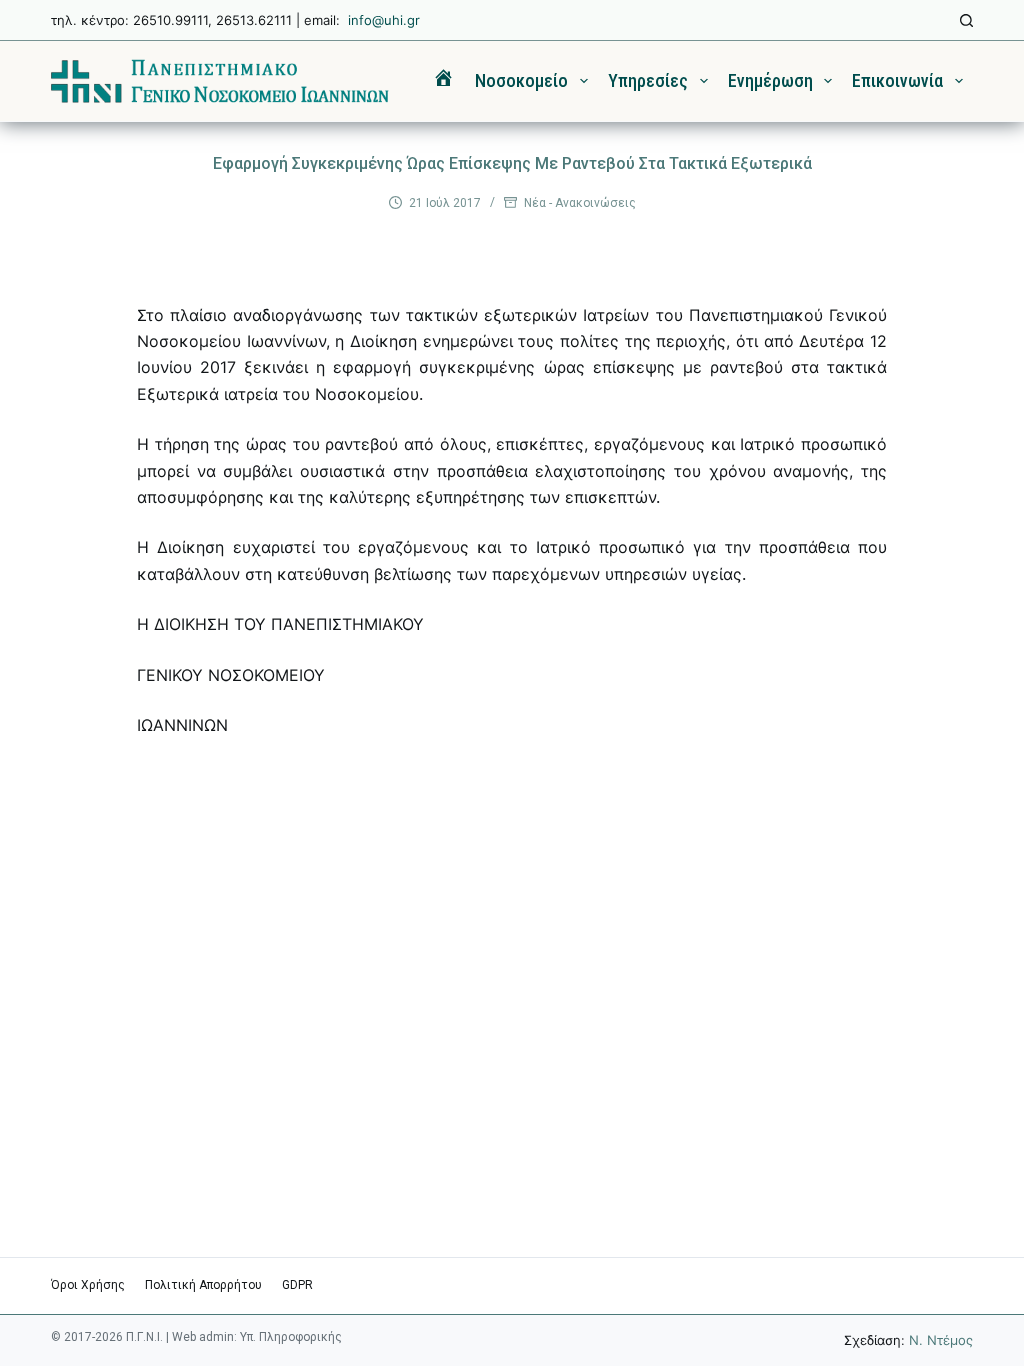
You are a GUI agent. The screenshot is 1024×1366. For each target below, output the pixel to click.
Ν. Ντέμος (941, 1340)
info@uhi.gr (384, 20)
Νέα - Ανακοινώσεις (580, 203)
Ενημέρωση (770, 80)
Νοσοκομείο (521, 80)
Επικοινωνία (897, 80)
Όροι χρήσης (88, 1285)
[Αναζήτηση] (966, 20)
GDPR (297, 1285)
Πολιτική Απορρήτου (203, 1285)
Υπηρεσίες (648, 80)
